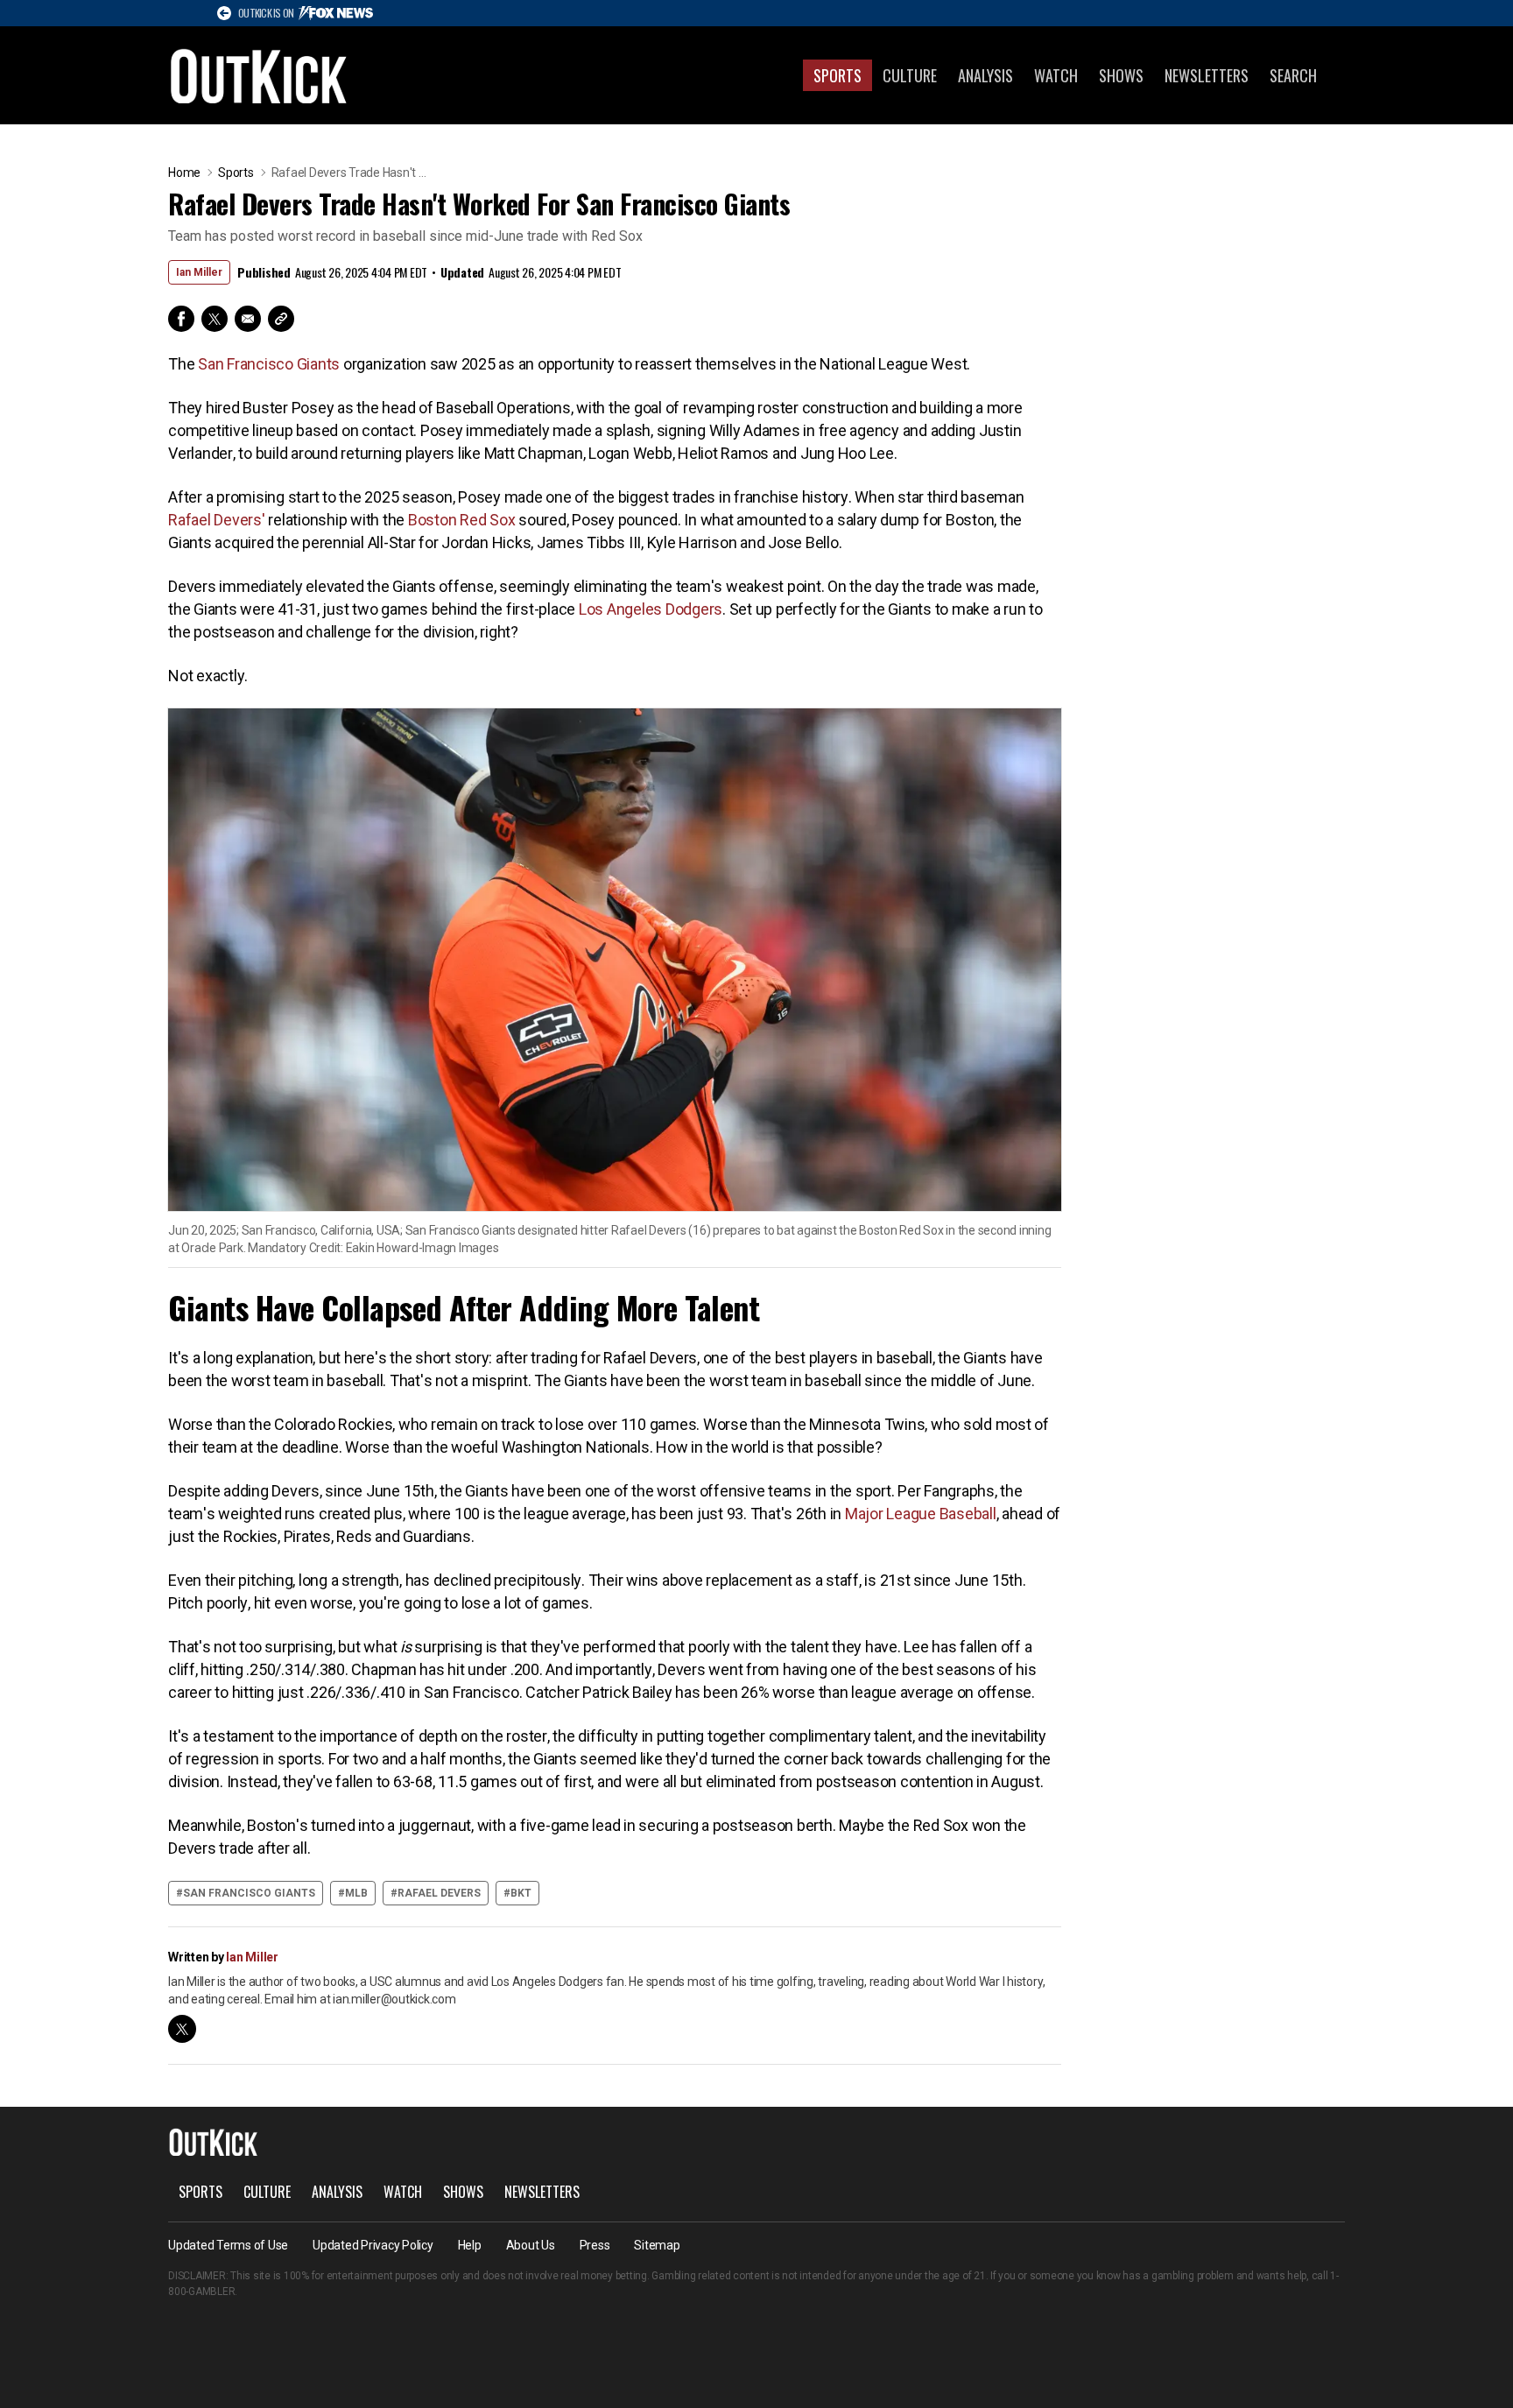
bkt (521, 1893)
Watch (1056, 75)
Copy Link (281, 319)
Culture (910, 75)
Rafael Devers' (217, 520)
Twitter (215, 319)
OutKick (259, 75)
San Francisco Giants (269, 364)
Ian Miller (199, 272)
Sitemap (657, 2245)
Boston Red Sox (462, 520)
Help (470, 2245)
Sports (837, 75)
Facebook (181, 319)
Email (248, 319)
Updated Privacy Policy (373, 2245)
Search (1293, 75)
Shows (1121, 75)
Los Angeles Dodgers (651, 609)
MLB (356, 1893)
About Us (531, 2245)
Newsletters (1207, 75)
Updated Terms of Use (228, 2245)
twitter (182, 2029)
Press (595, 2245)
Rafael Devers (439, 1893)
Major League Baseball (921, 1514)
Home (184, 173)
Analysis (985, 75)
